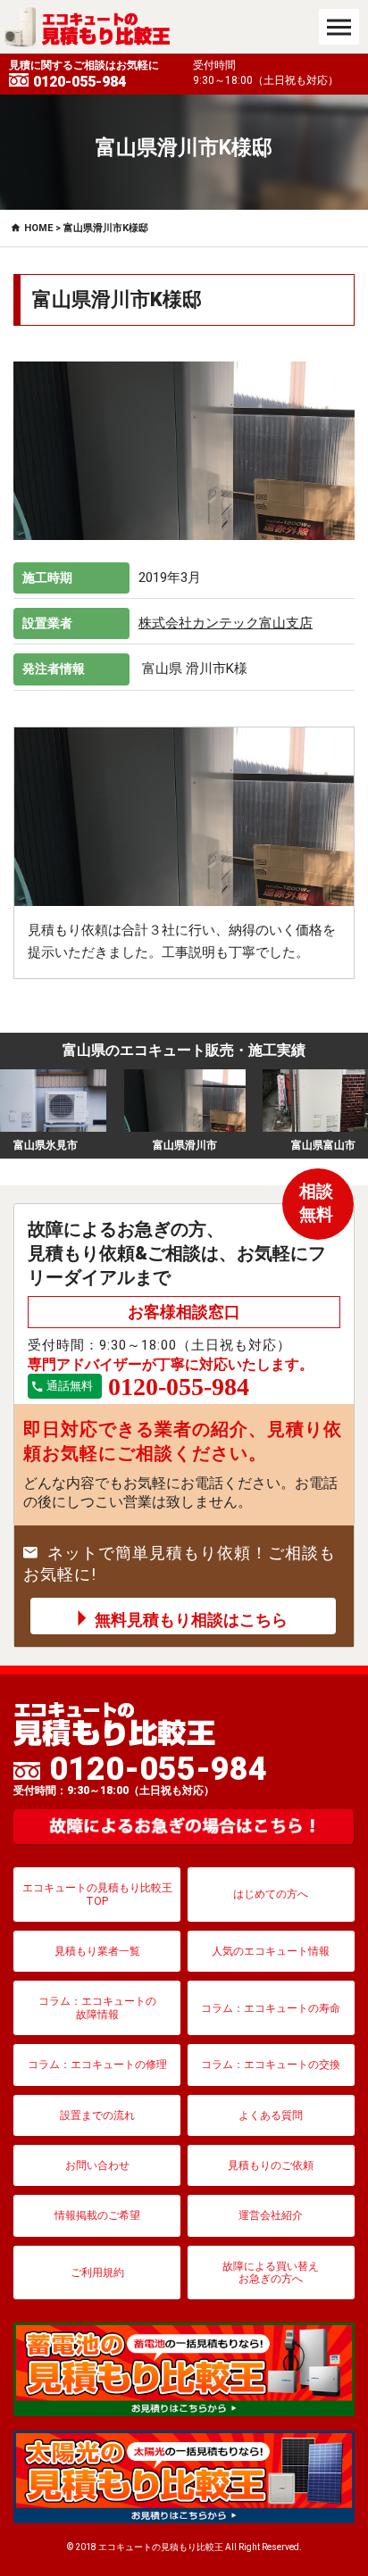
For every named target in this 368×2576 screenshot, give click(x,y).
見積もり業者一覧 (97, 1951)
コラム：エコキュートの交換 (271, 2065)
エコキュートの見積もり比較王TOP (97, 1894)
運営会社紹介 (271, 2215)
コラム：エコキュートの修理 (97, 2065)
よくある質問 (271, 2115)
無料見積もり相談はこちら (191, 1620)
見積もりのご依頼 (271, 2165)
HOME (38, 228)
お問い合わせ (97, 2165)
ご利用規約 (97, 2273)
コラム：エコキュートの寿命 (271, 2008)
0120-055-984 (140, 1774)
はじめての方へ (271, 1894)
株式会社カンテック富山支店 (226, 623)
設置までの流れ (97, 2115)
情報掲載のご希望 (97, 2215)
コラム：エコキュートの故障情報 (97, 2007)
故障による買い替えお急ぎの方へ (271, 2273)
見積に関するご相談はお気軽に (84, 75)
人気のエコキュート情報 (271, 1951)
